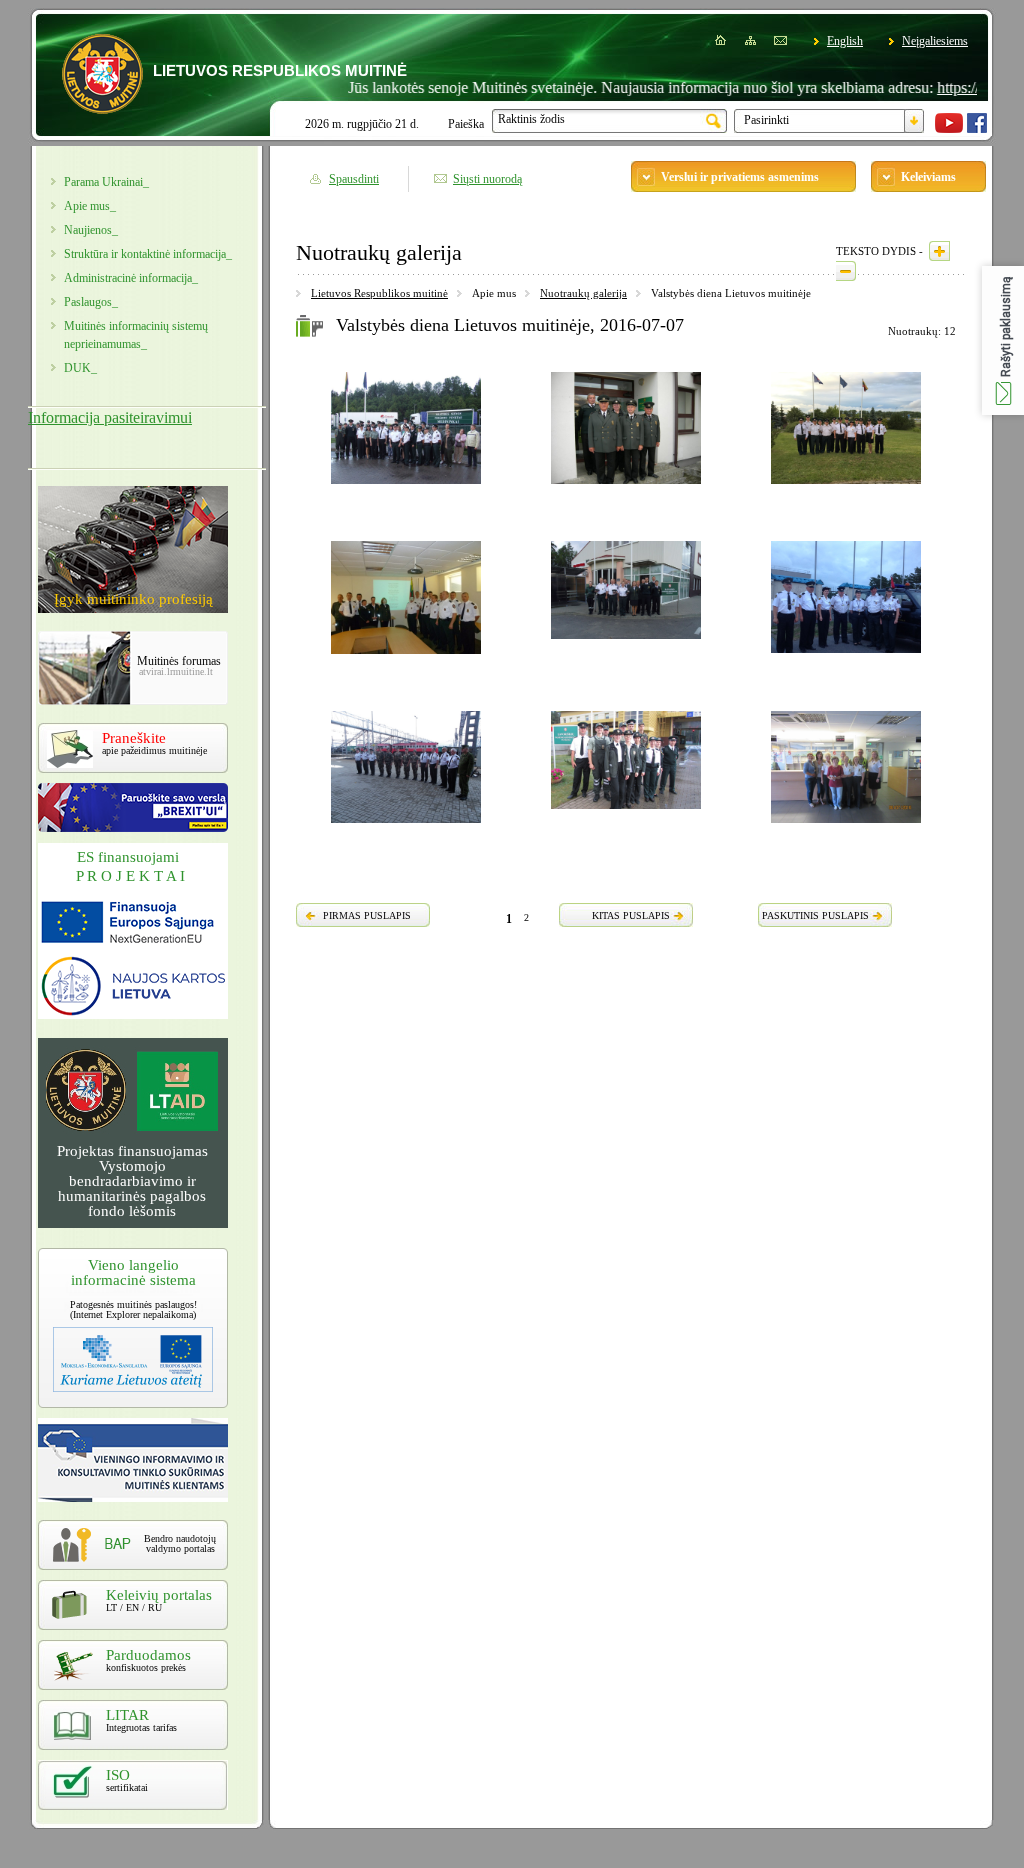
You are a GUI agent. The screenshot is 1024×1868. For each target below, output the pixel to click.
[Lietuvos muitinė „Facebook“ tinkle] (977, 129)
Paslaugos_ (91, 302)
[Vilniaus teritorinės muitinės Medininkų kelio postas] (406, 487)
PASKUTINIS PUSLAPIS (815, 915)
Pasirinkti (766, 120)
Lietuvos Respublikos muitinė (379, 293)
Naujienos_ (91, 230)
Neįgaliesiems (935, 41)
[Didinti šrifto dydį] (939, 251)
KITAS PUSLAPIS (631, 915)
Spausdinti (354, 179)
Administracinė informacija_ (131, 278)
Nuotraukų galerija (583, 293)
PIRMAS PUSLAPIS (367, 915)
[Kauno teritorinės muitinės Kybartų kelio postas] (406, 657)
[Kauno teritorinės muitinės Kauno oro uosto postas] (846, 487)
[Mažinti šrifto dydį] (846, 271)
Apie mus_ (90, 206)
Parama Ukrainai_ (106, 182)
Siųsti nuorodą (487, 179)
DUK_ (80, 368)
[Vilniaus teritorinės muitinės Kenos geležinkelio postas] (406, 826)
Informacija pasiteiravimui (110, 417)
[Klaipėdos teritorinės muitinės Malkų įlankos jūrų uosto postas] (846, 826)
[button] (1003, 340)
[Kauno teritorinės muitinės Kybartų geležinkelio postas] (626, 487)
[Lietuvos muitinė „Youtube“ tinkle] (949, 129)
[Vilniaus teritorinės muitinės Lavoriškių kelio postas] (626, 812)
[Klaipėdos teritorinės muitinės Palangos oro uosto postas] (846, 656)
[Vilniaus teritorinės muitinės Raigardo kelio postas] (626, 642)
